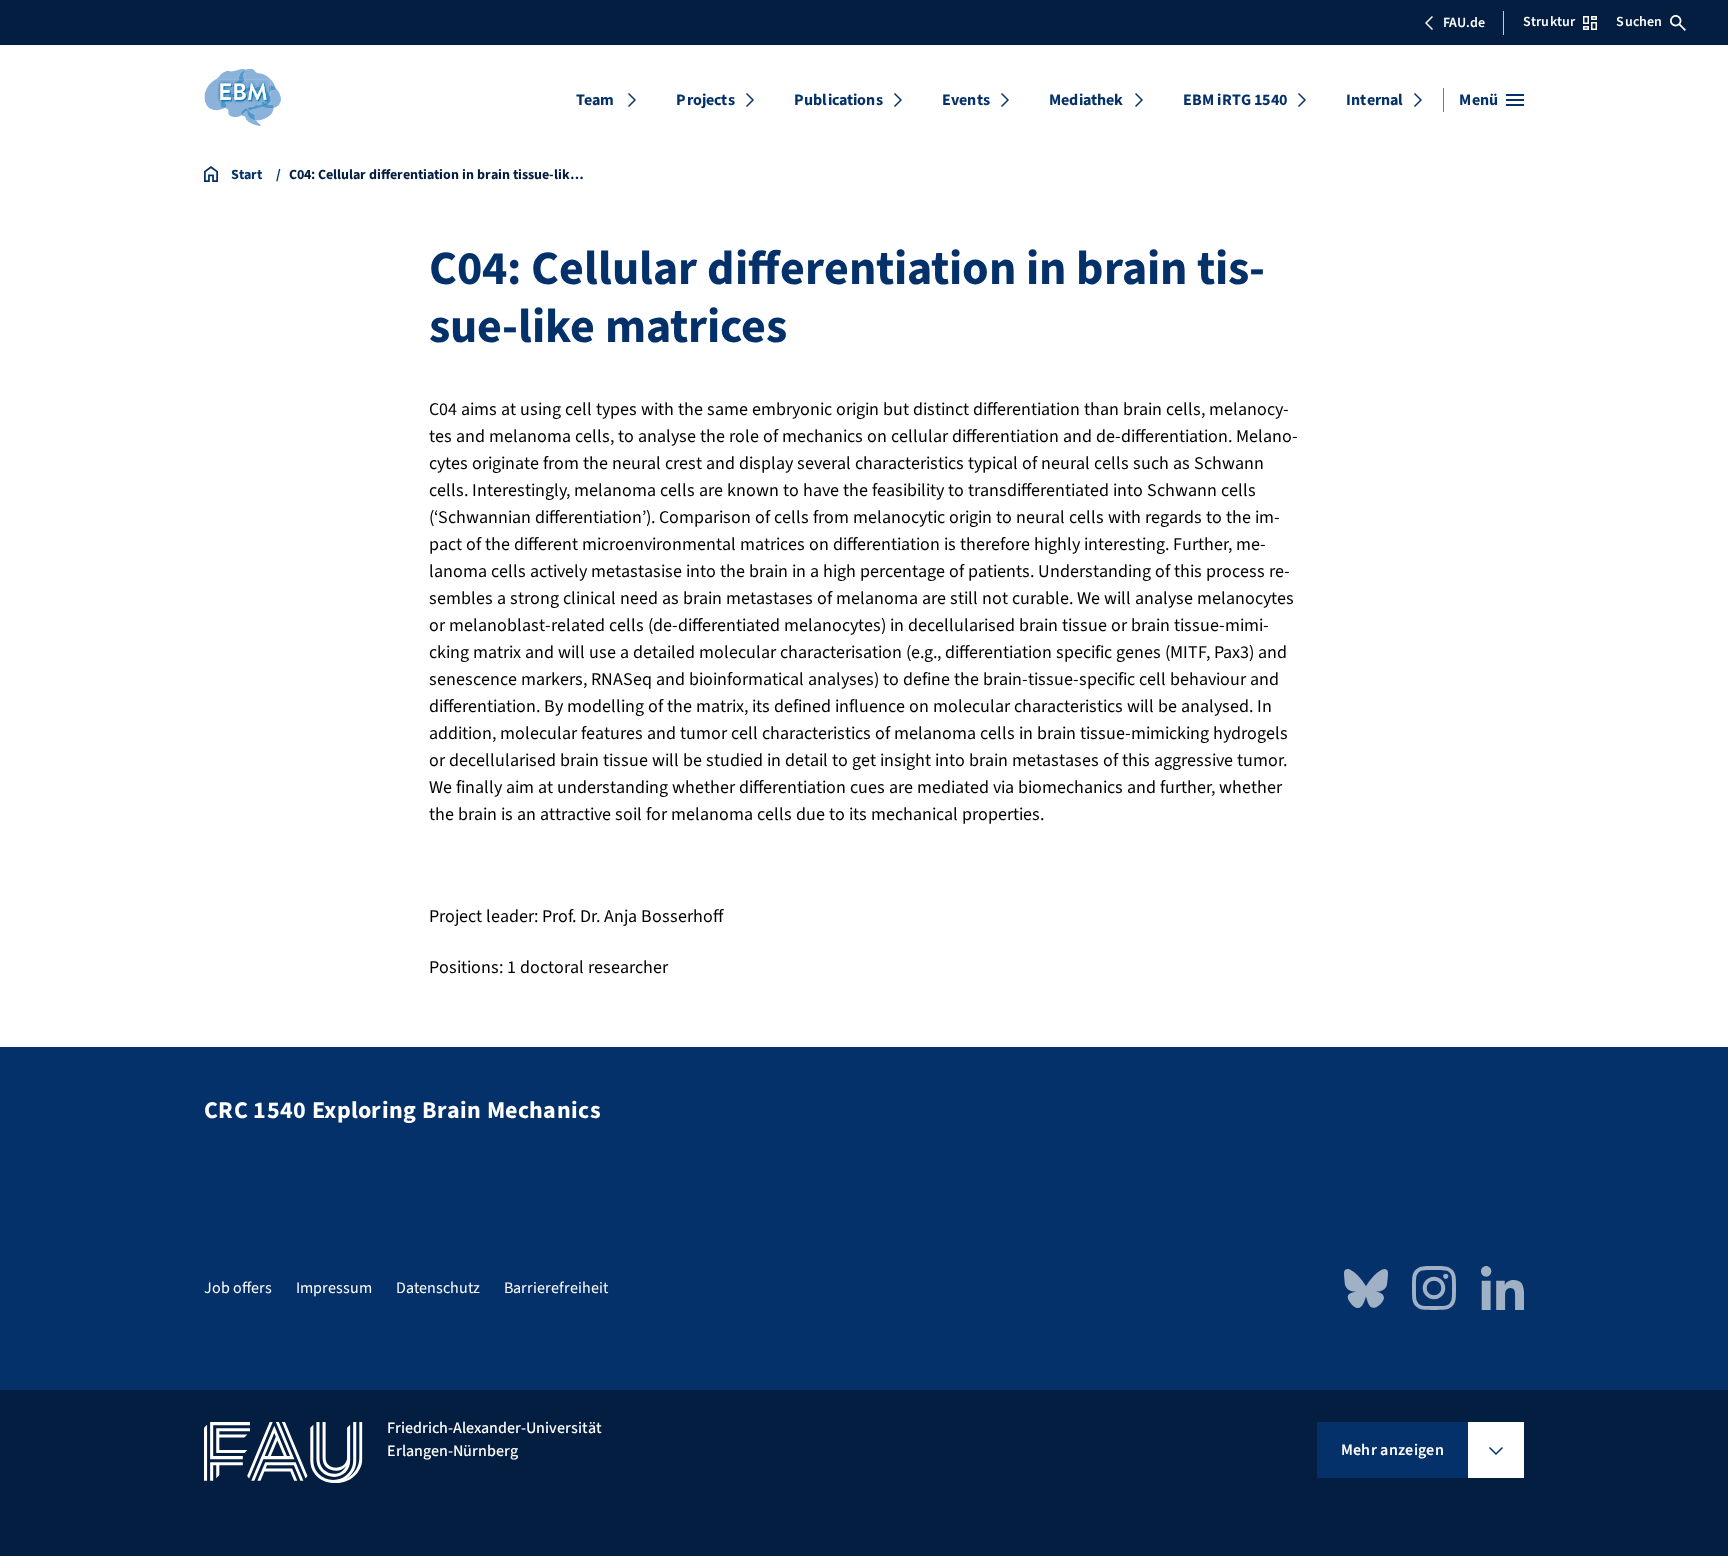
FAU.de (1464, 23)
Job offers (238, 1288)
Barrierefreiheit (556, 1288)
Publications (838, 100)
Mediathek (1086, 100)
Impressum (334, 1288)
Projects (705, 100)
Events (966, 100)
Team (595, 100)
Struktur (1549, 22)
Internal (1374, 100)
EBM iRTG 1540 (1235, 100)
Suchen (1639, 22)
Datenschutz (438, 1288)
